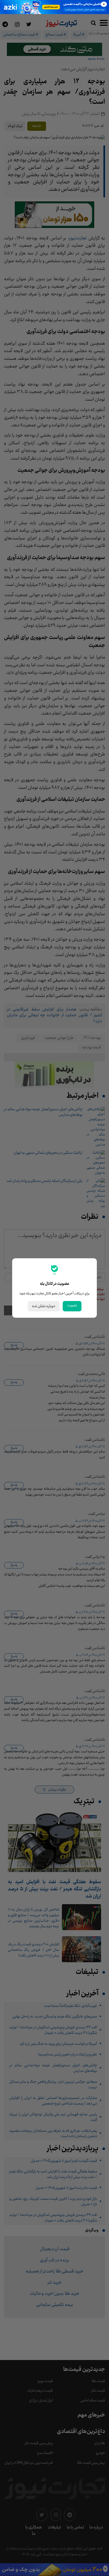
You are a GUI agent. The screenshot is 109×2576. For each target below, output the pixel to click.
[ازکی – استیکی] (54, 7)
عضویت (72, 1306)
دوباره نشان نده (44, 1306)
